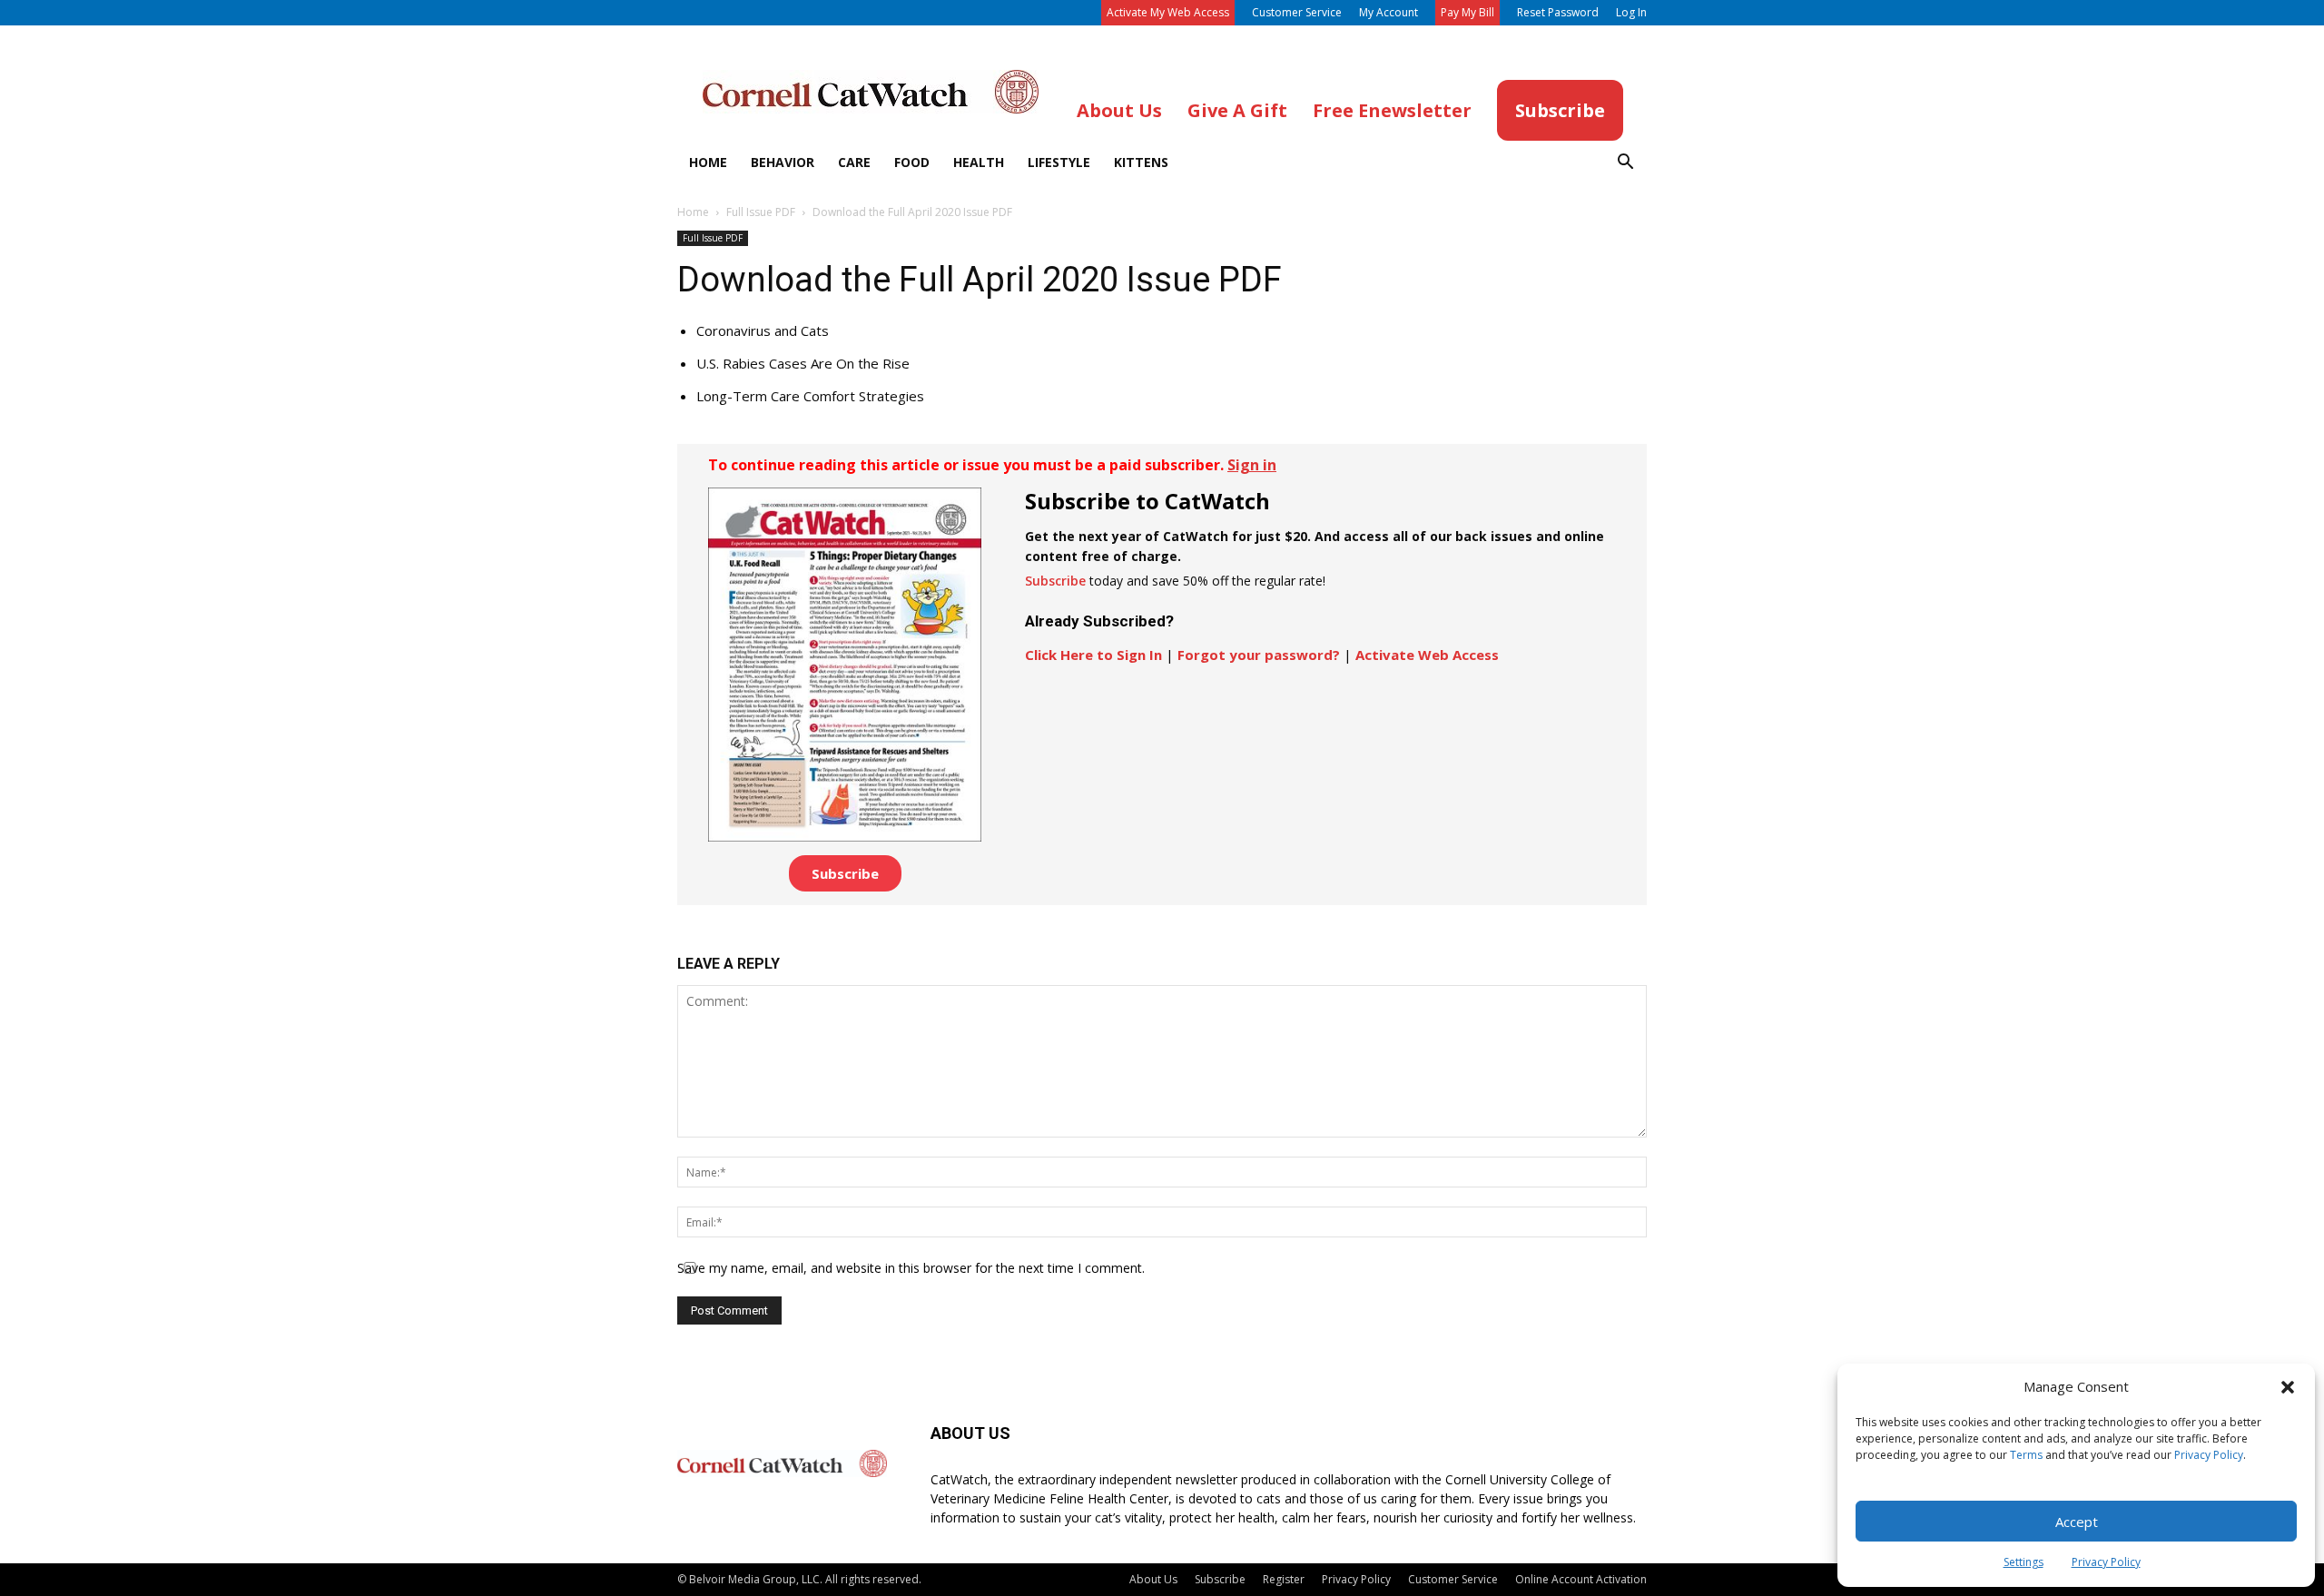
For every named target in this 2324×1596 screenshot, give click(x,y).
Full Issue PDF (761, 212)
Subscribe (845, 873)
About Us (1153, 1579)
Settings (2024, 1562)
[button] (2288, 1387)
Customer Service (1297, 12)
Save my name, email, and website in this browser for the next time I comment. (911, 1268)
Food (912, 162)
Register (1284, 1579)
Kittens (1141, 162)
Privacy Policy (2209, 1455)
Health (979, 162)
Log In (1631, 12)
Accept (2077, 1522)
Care (854, 162)
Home (708, 162)
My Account (1388, 12)
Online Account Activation (1581, 1579)
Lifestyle (1059, 162)
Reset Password (1558, 12)
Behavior (783, 162)
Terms (2026, 1455)
